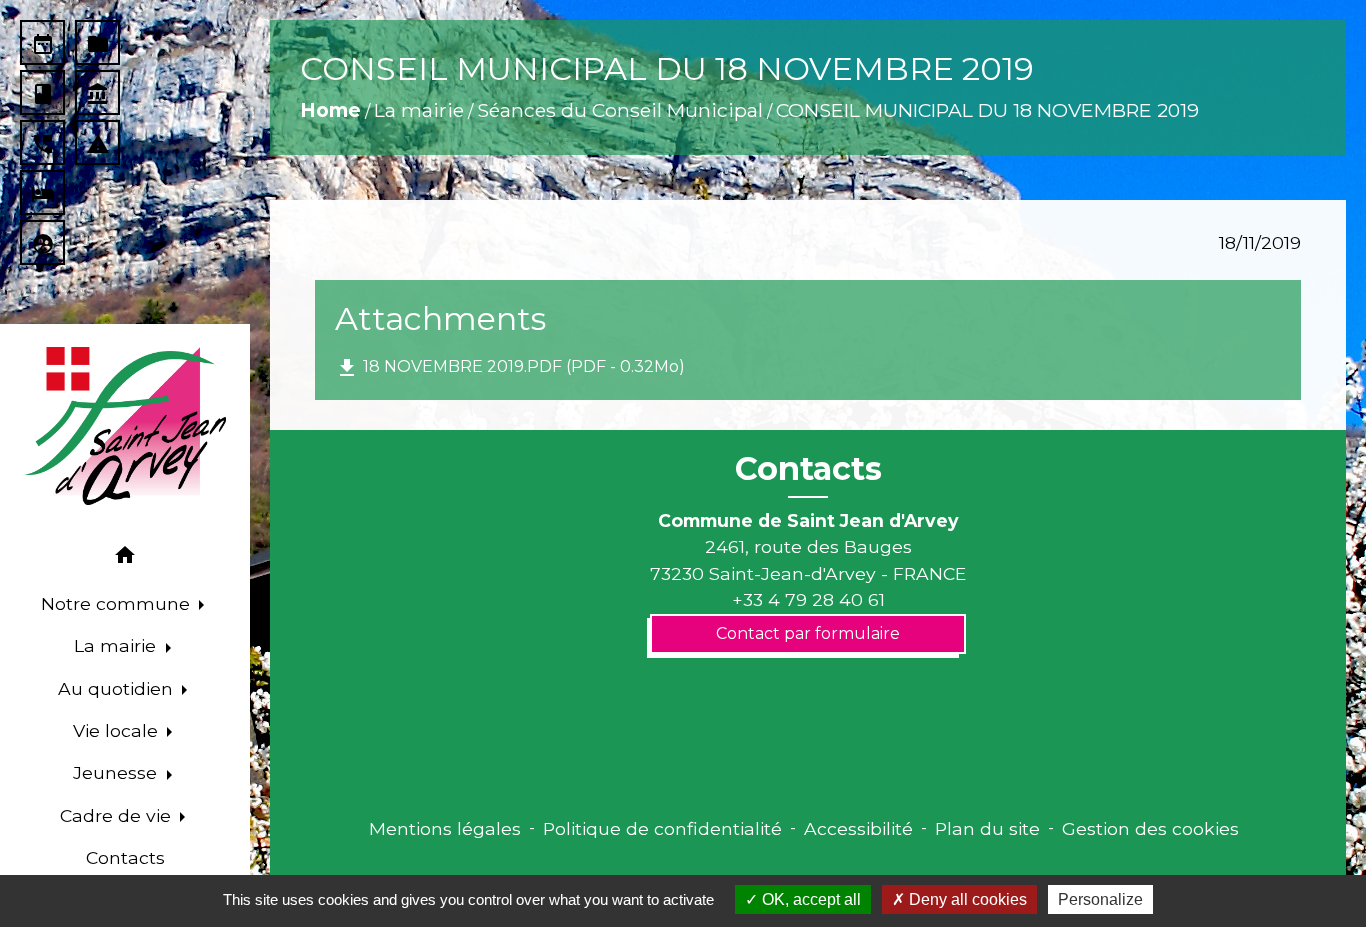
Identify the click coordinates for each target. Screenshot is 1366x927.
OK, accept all (809, 899)
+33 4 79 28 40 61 (808, 599)
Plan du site (987, 828)
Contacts (808, 469)
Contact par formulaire (808, 633)
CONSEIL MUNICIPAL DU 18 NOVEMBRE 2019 (987, 110)
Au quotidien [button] (118, 688)
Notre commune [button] (118, 603)
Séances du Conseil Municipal (620, 110)
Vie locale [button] (118, 730)
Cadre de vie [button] (118, 815)
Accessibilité (858, 828)
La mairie (419, 110)
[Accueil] (125, 426)
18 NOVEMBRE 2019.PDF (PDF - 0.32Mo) (510, 368)
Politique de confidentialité (662, 828)
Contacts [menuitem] (125, 857)
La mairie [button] (117, 645)
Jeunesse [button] (117, 772)
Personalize (1100, 899)
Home (330, 110)
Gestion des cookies (1150, 828)
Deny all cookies (966, 899)
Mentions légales (445, 828)
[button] (125, 558)
